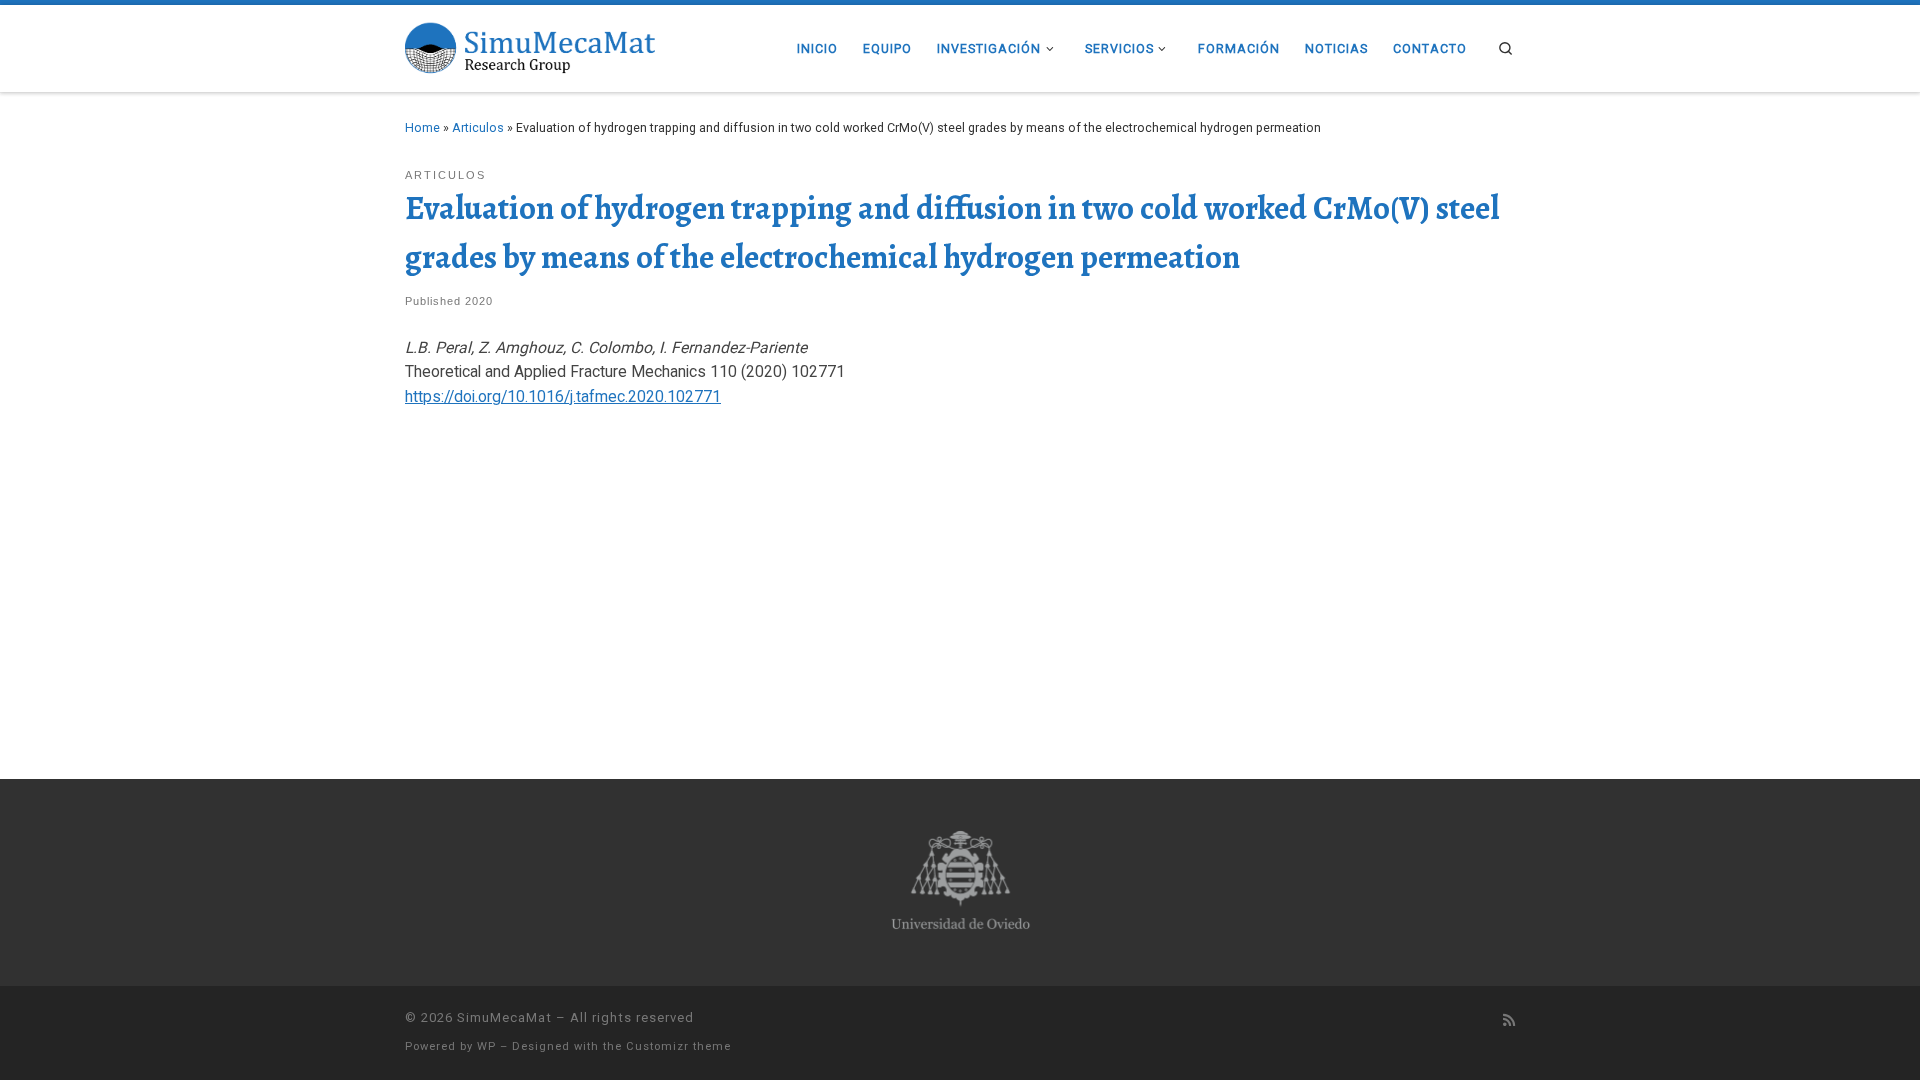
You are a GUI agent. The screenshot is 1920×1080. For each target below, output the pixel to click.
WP (486, 1046)
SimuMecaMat (504, 1017)
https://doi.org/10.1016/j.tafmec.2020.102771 (563, 396)
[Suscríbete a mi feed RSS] (1509, 1021)
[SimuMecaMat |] (530, 45)
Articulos (478, 127)
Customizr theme (678, 1046)
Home (422, 127)
